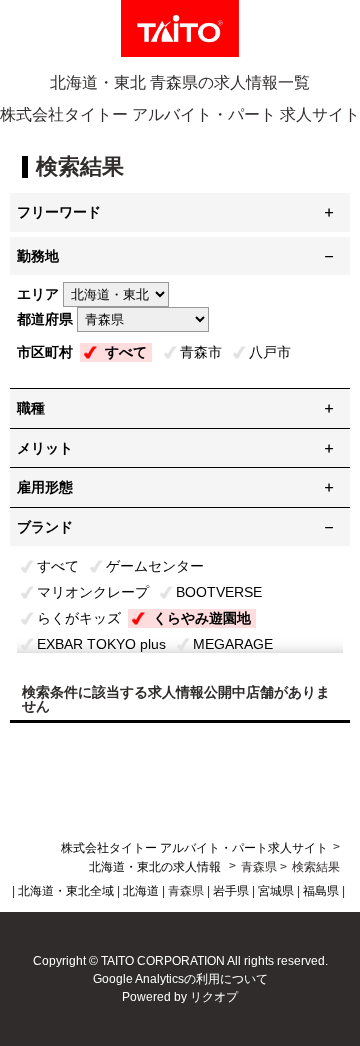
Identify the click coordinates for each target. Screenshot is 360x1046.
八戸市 (270, 352)
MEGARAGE (233, 644)
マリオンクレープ (93, 592)
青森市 (201, 352)
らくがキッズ (79, 618)
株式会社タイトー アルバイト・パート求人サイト (194, 848)
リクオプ (214, 997)
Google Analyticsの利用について (180, 979)
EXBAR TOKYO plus (101, 644)
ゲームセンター (155, 566)
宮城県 (276, 891)
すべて (126, 352)
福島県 (321, 891)
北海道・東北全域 (66, 891)
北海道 (141, 891)
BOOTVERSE (219, 592)
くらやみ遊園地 (202, 618)
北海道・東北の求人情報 (156, 867)
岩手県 (231, 891)
